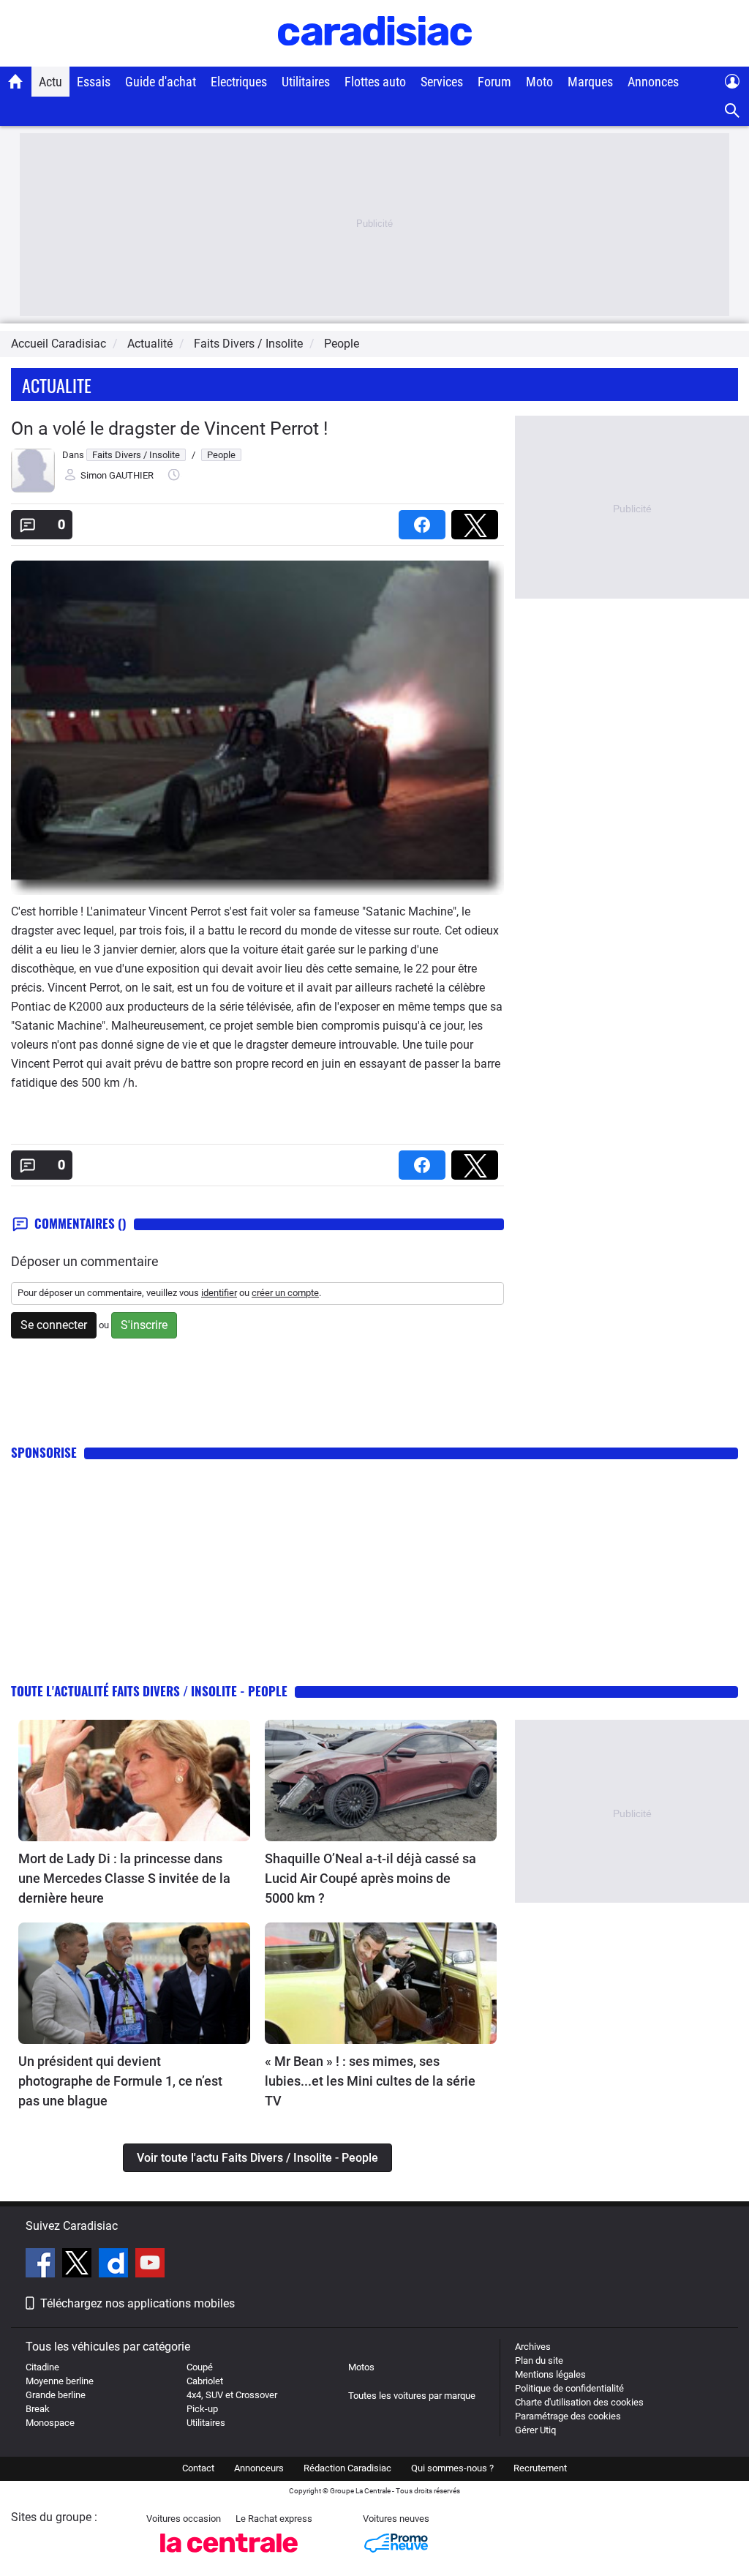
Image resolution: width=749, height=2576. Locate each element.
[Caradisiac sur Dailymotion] (115, 2265)
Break (38, 2409)
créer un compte (285, 1293)
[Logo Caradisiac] (375, 59)
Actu (50, 82)
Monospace (50, 2423)
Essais (94, 82)
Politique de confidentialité (569, 2388)
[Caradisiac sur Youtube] (150, 2265)
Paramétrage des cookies (568, 2416)
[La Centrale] (229, 2557)
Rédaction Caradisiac (347, 2468)
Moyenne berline (60, 2381)
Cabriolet (205, 2381)
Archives (533, 2347)
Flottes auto (375, 82)
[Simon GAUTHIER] (33, 489)
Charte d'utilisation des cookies (579, 2402)
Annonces (653, 82)
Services (442, 82)
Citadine (42, 2367)
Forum (494, 82)
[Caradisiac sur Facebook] (42, 2265)
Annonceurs (259, 2468)
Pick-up (202, 2409)
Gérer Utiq (535, 2430)
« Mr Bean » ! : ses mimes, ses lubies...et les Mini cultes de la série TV (370, 2081)
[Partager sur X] (478, 520)
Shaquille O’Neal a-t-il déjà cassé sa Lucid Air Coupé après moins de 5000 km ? (370, 1878)
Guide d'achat (161, 82)
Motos (361, 2367)
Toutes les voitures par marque (412, 2396)
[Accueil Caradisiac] (16, 81)
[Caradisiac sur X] (79, 2265)
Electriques (239, 82)
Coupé (200, 2367)
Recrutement (540, 2468)
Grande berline (56, 2395)
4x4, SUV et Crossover (232, 2395)
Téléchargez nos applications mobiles (138, 2303)
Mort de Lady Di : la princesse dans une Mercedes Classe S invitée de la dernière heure (124, 1878)
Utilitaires (306, 82)
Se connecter (54, 1325)
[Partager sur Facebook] (425, 520)
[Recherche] (733, 111)
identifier (219, 1293)
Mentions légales (550, 2374)
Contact (198, 2468)
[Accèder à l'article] (134, 1781)
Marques (590, 82)
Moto (539, 82)
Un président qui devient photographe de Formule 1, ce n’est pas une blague (120, 2081)
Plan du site (539, 2360)
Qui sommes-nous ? (452, 2468)
